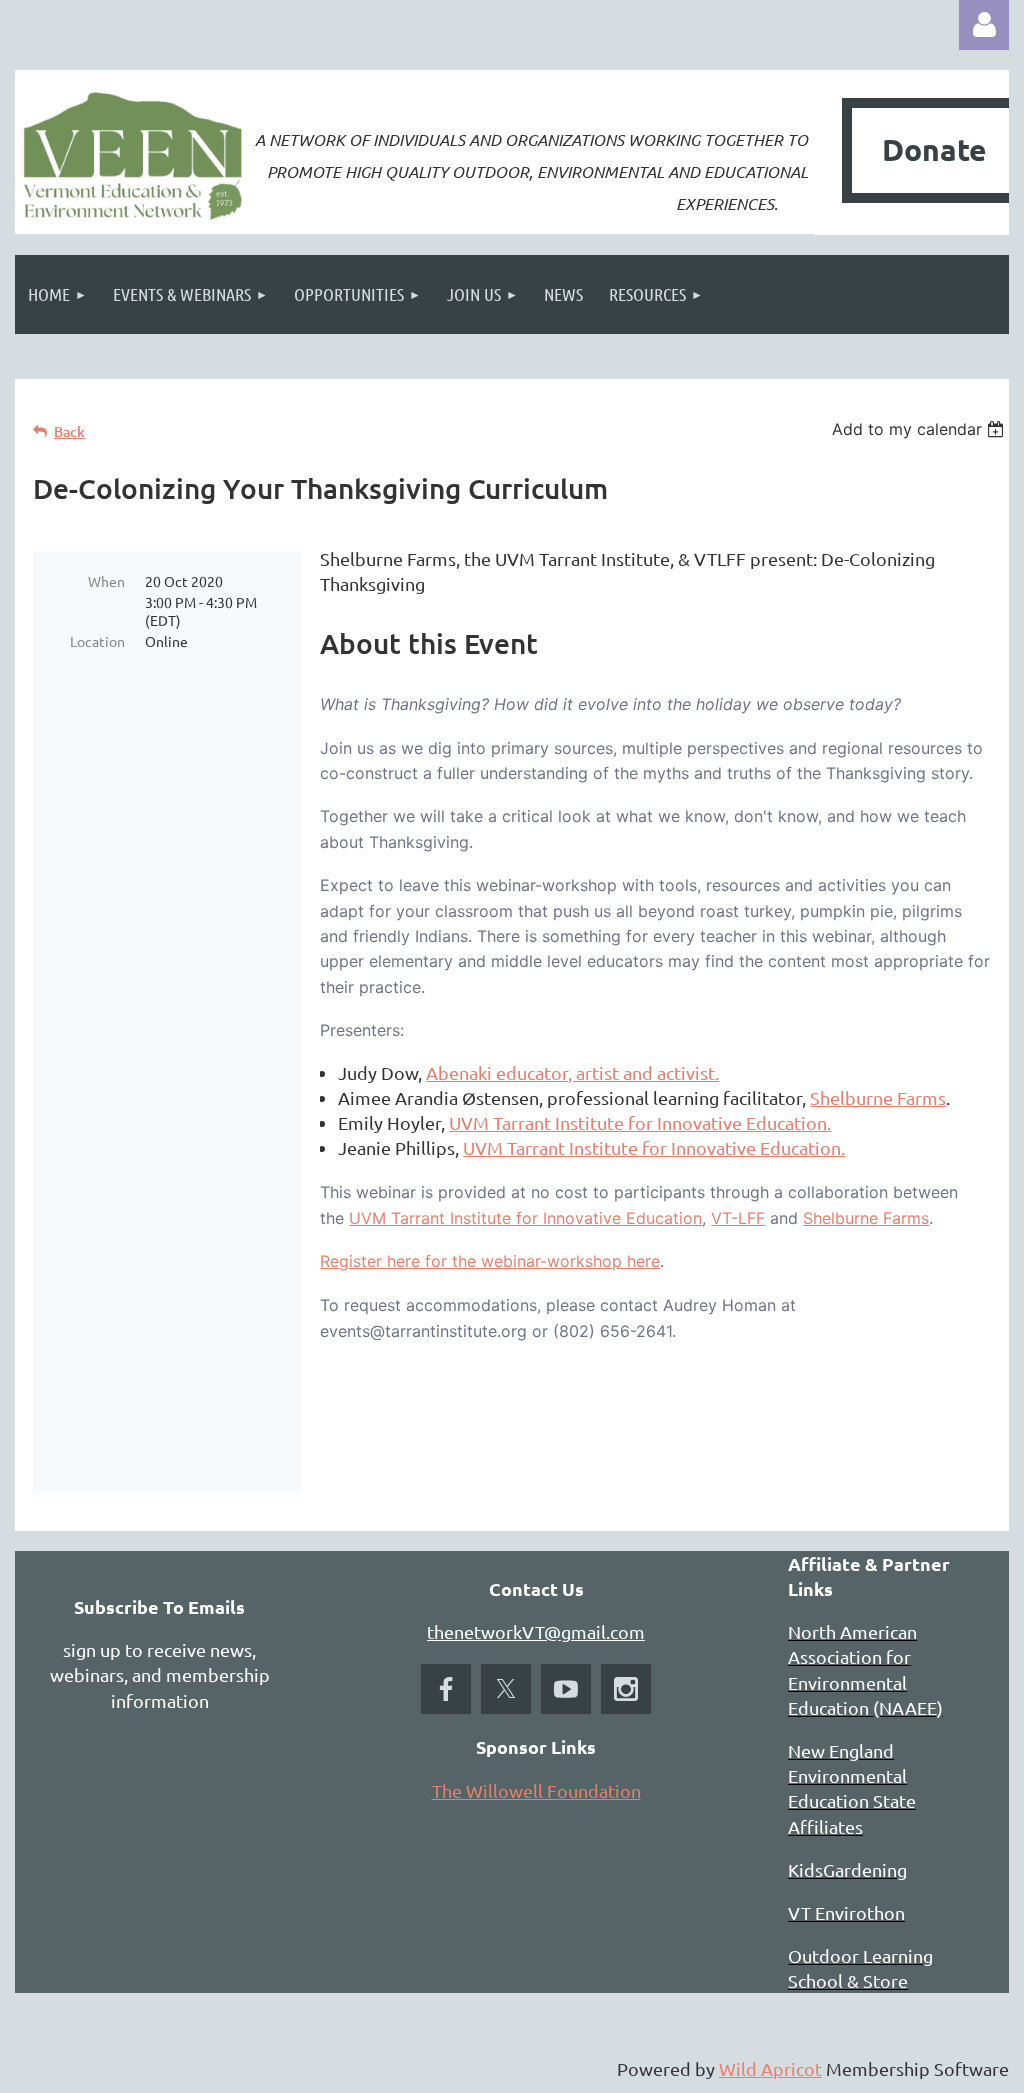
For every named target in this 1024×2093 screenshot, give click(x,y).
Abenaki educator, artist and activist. (572, 1072)
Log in (984, 25)
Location (97, 641)
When (106, 581)
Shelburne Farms (878, 1097)
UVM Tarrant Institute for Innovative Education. (640, 1122)
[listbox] (920, 429)
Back (69, 431)
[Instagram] (626, 1689)
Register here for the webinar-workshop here (490, 1261)
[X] (506, 1689)
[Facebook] (446, 1689)
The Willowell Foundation (536, 1790)
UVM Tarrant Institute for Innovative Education (525, 1218)
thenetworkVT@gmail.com (536, 1631)
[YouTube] (566, 1689)
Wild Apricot (770, 2068)
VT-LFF (738, 1218)
